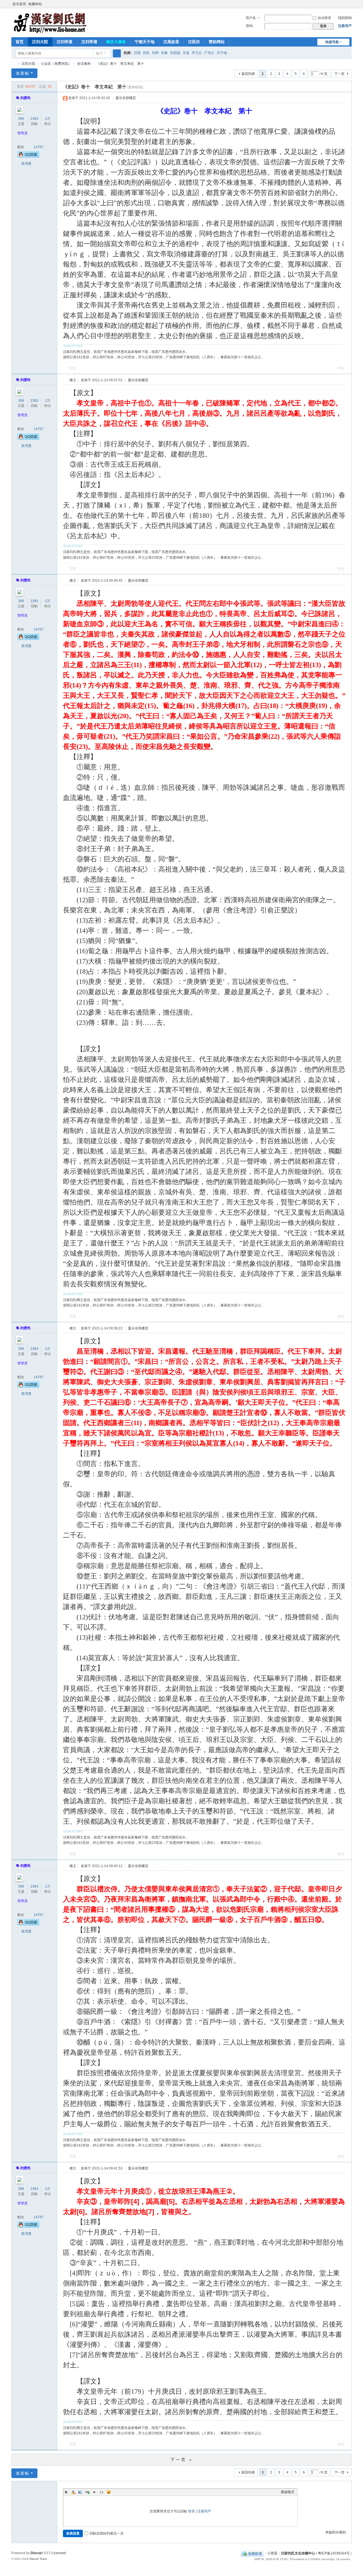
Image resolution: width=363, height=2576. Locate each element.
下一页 (339, 74)
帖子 (100, 53)
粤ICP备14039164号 (334, 2553)
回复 (73, 368)
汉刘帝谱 (89, 42)
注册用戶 (345, 26)
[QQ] (252, 2553)
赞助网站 (217, 42)
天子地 (222, 53)
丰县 (186, 53)
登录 (191, 2511)
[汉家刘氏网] (50, 22)
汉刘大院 (40, 42)
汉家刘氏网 (14, 64)
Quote (94, 2492)
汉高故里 (171, 42)
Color (73, 2492)
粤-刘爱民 (23, 98)
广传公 (209, 53)
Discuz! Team (38, 2559)
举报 (341, 368)
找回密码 (345, 18)
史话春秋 (84, 64)
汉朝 (137, 53)
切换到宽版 (349, 6)
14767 (39, 147)
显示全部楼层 (126, 98)
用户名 (251, 18)
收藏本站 (35, 4)
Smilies (109, 2492)
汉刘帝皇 (65, 42)
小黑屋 (272, 2553)
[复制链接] (135, 87)
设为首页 (19, 4)
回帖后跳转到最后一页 (107, 2533)
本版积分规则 (335, 2532)
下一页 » (182, 2460)
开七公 (197, 53)
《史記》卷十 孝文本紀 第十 (120, 64)
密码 (249, 26)
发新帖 (23, 73)
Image (80, 2492)
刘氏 (146, 53)
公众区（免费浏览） (56, 64)
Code (102, 2492)
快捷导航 (332, 42)
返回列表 (248, 74)
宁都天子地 (145, 42)
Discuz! (37, 2553)
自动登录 (324, 18)
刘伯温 (175, 53)
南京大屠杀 (116, 42)
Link (87, 2492)
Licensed (59, 2553)
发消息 (26, 164)
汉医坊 (194, 42)
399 (21, 119)
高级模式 (288, 2492)
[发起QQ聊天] (28, 156)
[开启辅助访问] (344, 4)
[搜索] (117, 53)
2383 (34, 119)
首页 (20, 42)
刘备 (164, 53)
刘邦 (155, 53)
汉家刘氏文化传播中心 (298, 2553)
